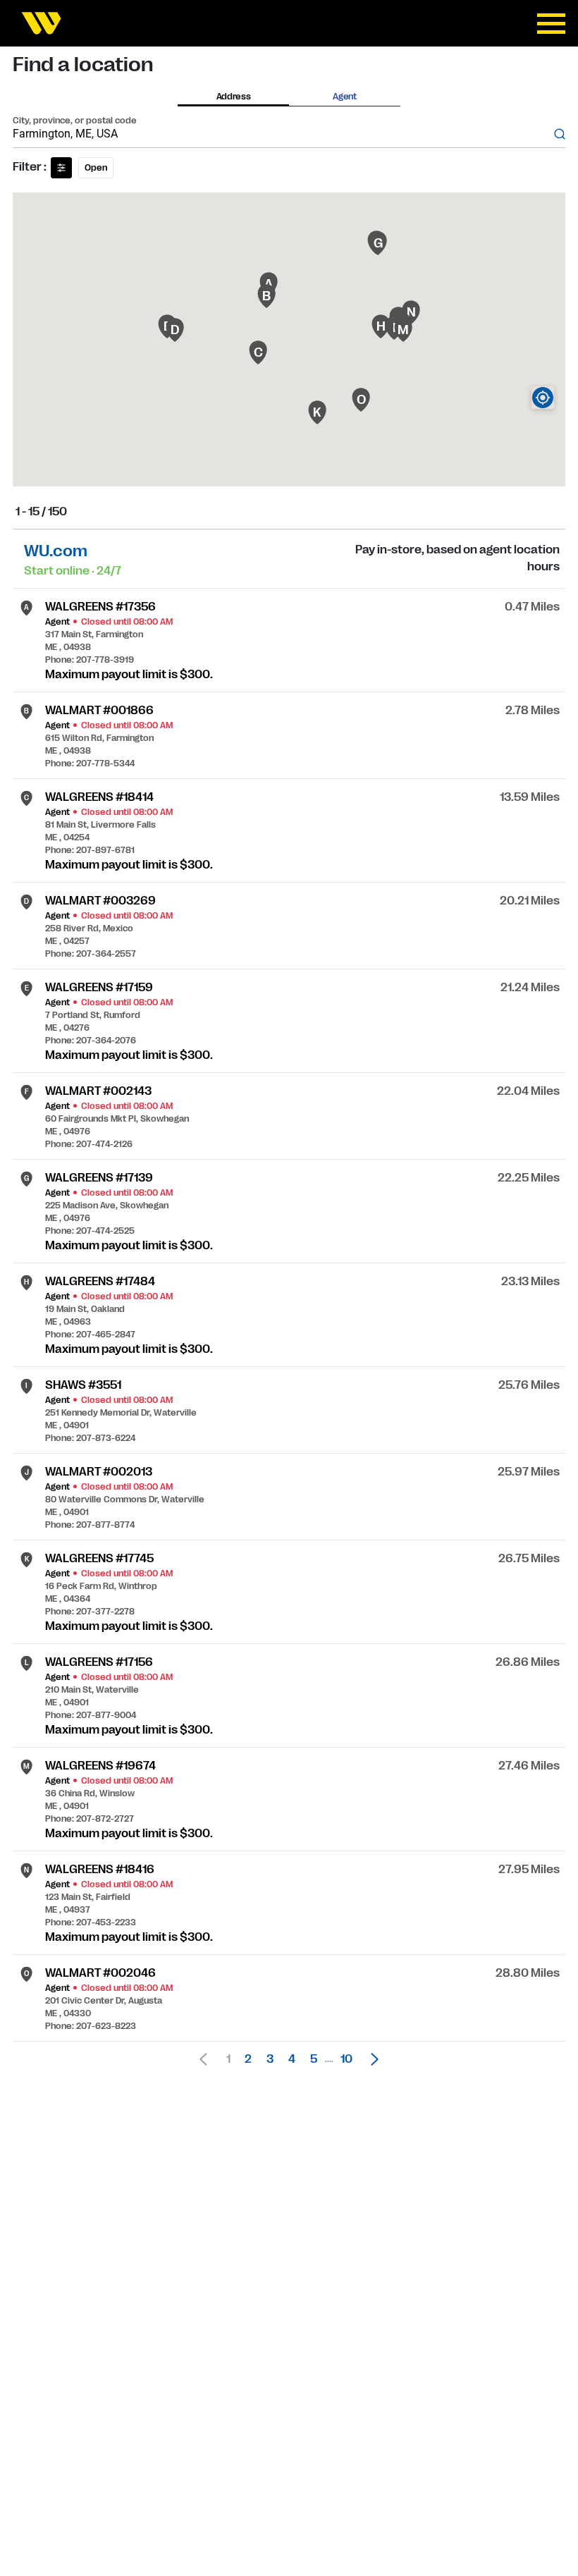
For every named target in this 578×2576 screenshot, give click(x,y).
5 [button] (314, 2059)
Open (96, 168)
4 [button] (292, 2059)
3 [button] (270, 2059)
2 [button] (248, 2059)
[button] (371, 2059)
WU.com (56, 551)
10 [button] (346, 2059)
